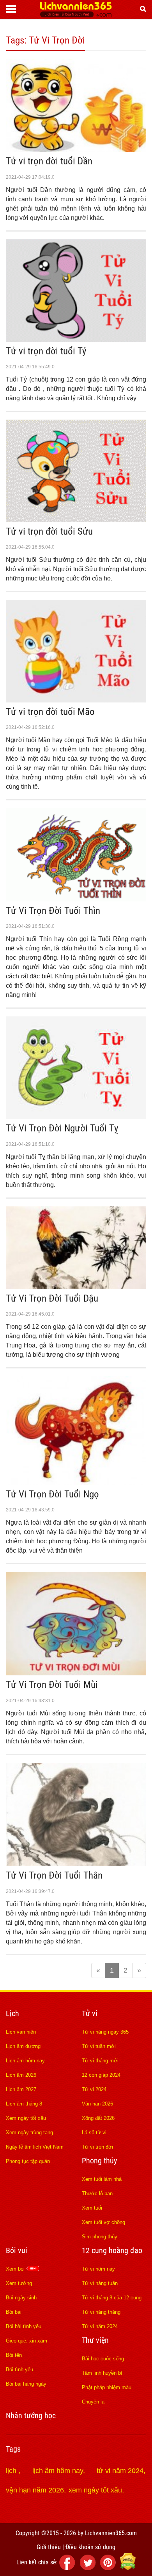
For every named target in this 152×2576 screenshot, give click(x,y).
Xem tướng (19, 2283)
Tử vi (90, 2013)
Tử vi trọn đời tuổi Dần (49, 161)
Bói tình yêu (19, 2369)
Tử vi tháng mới (100, 2061)
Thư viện (95, 2340)
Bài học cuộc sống (103, 2359)
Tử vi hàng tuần (100, 2283)
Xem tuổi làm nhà (102, 2179)
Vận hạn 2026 (97, 2104)
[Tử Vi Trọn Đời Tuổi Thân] (76, 1864)
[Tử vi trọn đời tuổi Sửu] (76, 520)
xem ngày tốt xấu (95, 2490)
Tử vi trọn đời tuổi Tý (46, 351)
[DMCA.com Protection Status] (128, 2568)
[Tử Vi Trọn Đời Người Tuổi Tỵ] (76, 1117)
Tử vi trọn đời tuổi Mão (50, 712)
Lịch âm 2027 (21, 2089)
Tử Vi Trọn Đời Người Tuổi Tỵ (62, 1128)
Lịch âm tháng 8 (24, 2104)
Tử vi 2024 (94, 2089)
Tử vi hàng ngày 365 (105, 2032)
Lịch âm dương (23, 2046)
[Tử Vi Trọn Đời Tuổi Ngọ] (76, 1483)
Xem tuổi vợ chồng (103, 2222)
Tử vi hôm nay (98, 2269)
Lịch (12, 2013)
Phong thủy (99, 2161)
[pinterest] (109, 2568)
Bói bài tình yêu (24, 2326)
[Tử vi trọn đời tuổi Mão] (76, 700)
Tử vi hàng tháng (101, 2312)
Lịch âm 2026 (21, 2075)
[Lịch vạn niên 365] (76, 15)
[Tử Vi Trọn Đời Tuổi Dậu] (76, 1287)
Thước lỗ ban (97, 2193)
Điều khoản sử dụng (90, 2547)
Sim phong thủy (100, 2237)
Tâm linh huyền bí (102, 2373)
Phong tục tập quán (28, 2161)
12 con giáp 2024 (101, 2075)
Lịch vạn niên (21, 2032)
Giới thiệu (49, 2547)
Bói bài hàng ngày (26, 2384)
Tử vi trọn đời (97, 2147)
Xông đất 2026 (98, 2118)
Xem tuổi (92, 2208)
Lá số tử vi (94, 2132)
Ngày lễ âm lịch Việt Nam (35, 2147)
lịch (12, 2471)
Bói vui (17, 2250)
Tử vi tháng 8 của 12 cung (112, 2298)
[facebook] (69, 2568)
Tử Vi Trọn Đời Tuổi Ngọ (52, 1494)
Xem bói (16, 2269)
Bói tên (14, 2355)
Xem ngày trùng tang (29, 2132)
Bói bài (14, 2312)
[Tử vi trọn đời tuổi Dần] (76, 150)
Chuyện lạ (93, 2402)
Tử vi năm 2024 (100, 2326)
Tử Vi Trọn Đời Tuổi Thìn (53, 911)
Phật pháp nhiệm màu (107, 2387)
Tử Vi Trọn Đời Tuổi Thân (54, 1875)
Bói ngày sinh (21, 2298)
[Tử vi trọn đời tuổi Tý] (76, 340)
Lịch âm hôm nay (25, 2061)
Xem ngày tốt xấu (26, 2118)
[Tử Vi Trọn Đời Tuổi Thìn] (76, 899)
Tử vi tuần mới (99, 2046)
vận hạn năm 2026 (35, 2490)
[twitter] (89, 2568)
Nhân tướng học (31, 2416)
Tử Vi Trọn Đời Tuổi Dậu (52, 1298)
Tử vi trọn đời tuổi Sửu (49, 531)
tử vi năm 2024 (120, 2471)
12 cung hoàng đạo (112, 2250)
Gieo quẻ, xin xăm (27, 2341)
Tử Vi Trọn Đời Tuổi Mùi (52, 1685)
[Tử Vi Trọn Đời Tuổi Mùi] (76, 1673)
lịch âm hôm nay (58, 2471)
